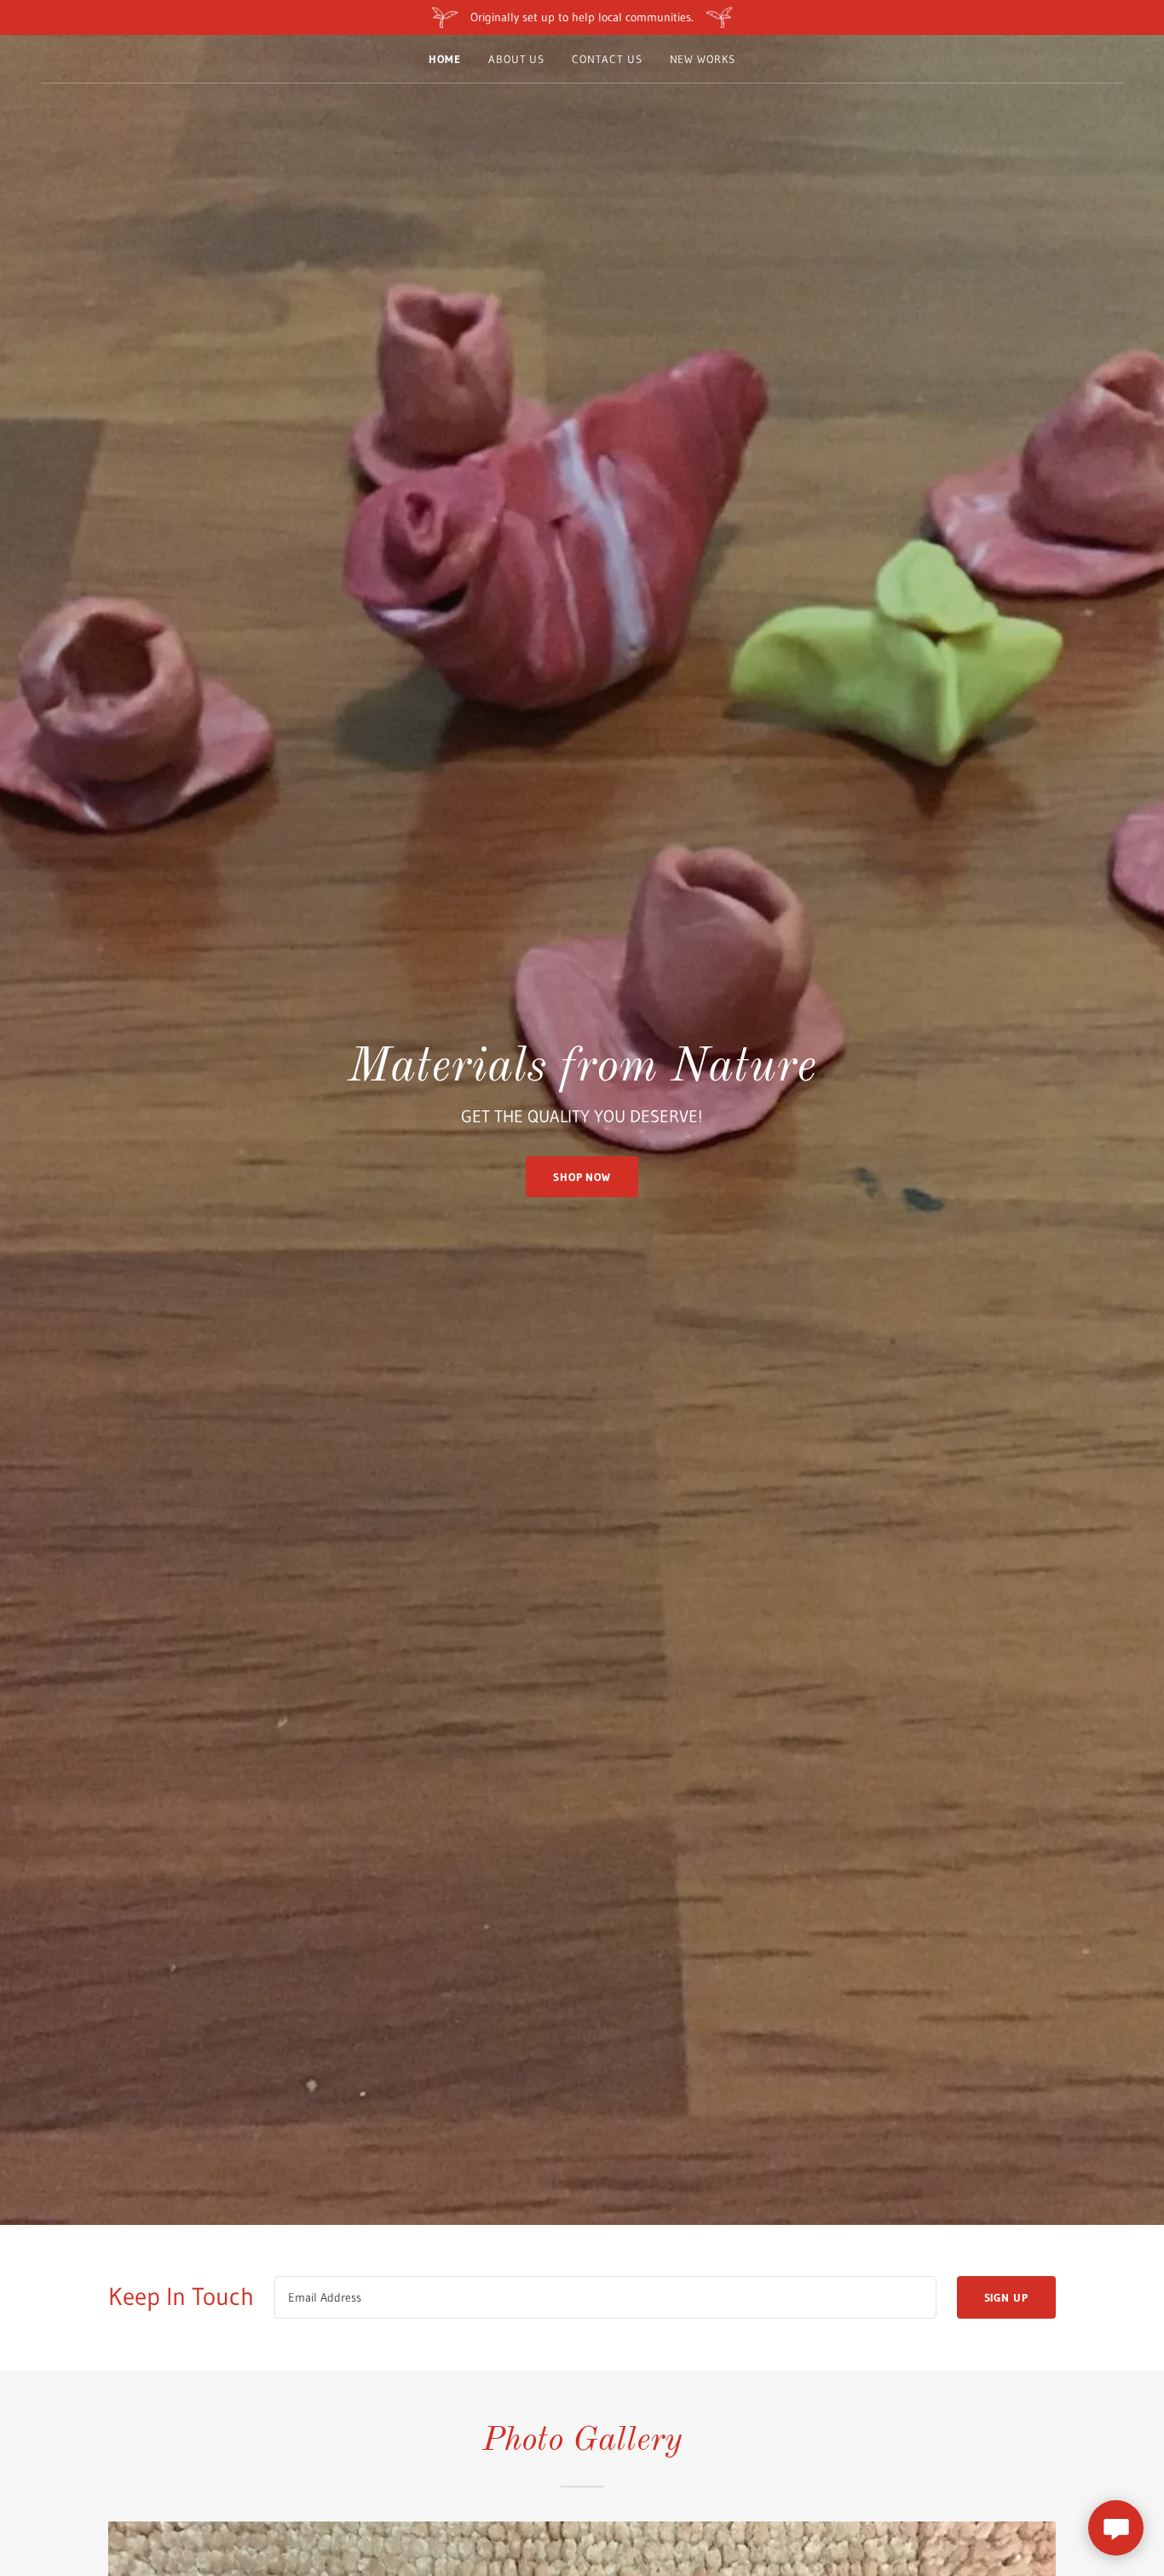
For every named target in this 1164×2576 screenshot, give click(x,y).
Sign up (1006, 2297)
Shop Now (582, 1177)
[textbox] (605, 2297)
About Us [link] (516, 59)
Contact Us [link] (607, 59)
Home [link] (445, 59)
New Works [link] (703, 59)
